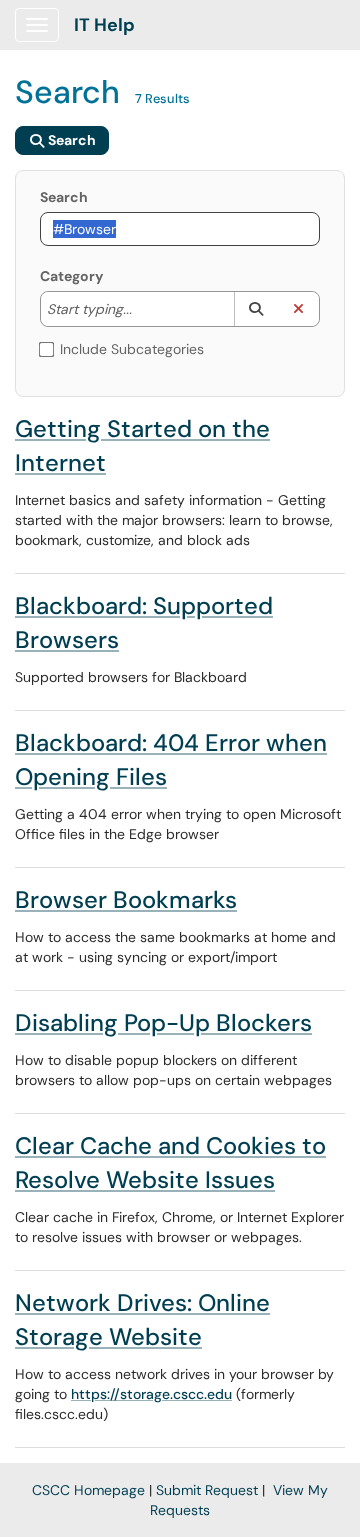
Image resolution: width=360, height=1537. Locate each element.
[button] (255, 309)
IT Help (104, 25)
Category (71, 276)
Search (64, 197)
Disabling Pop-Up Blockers (163, 1022)
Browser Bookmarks (126, 899)
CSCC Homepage (88, 1490)
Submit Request (207, 1490)
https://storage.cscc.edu (151, 1394)
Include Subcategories (132, 349)
